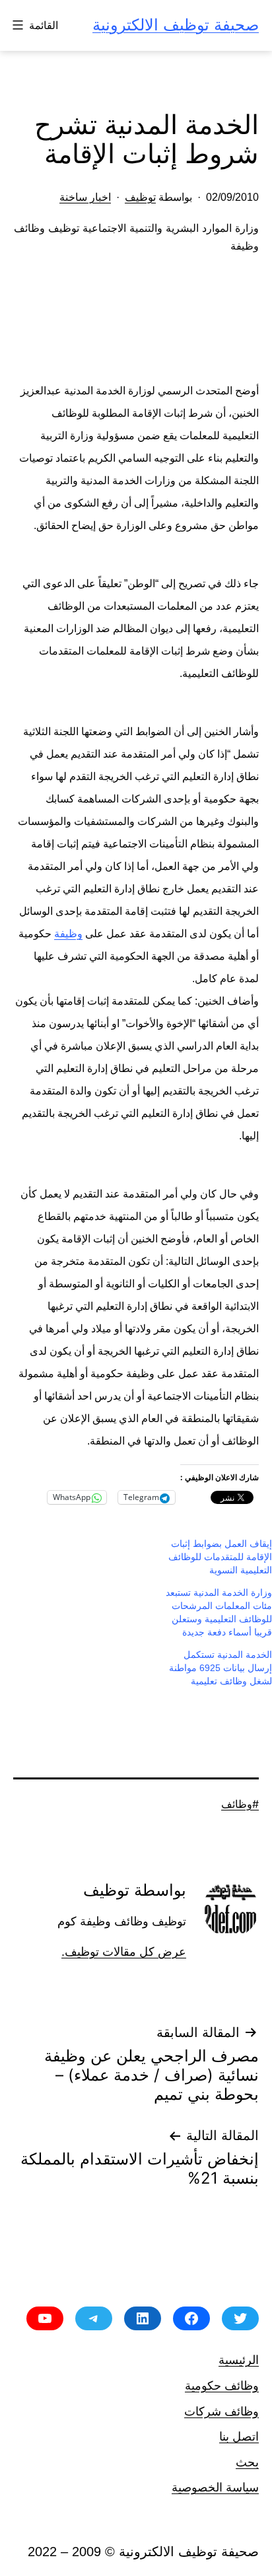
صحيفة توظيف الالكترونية (176, 25)
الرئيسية (239, 2360)
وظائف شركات (221, 2411)
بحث (247, 2462)
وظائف (237, 1804)
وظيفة (68, 934)
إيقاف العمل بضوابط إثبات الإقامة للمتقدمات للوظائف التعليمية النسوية (220, 1557)
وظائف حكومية (222, 2385)
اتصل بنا (239, 2436)
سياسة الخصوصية (215, 2487)
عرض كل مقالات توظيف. (124, 1952)
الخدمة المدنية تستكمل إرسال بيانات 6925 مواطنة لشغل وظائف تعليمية (221, 1668)
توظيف (140, 197)
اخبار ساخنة (85, 197)
